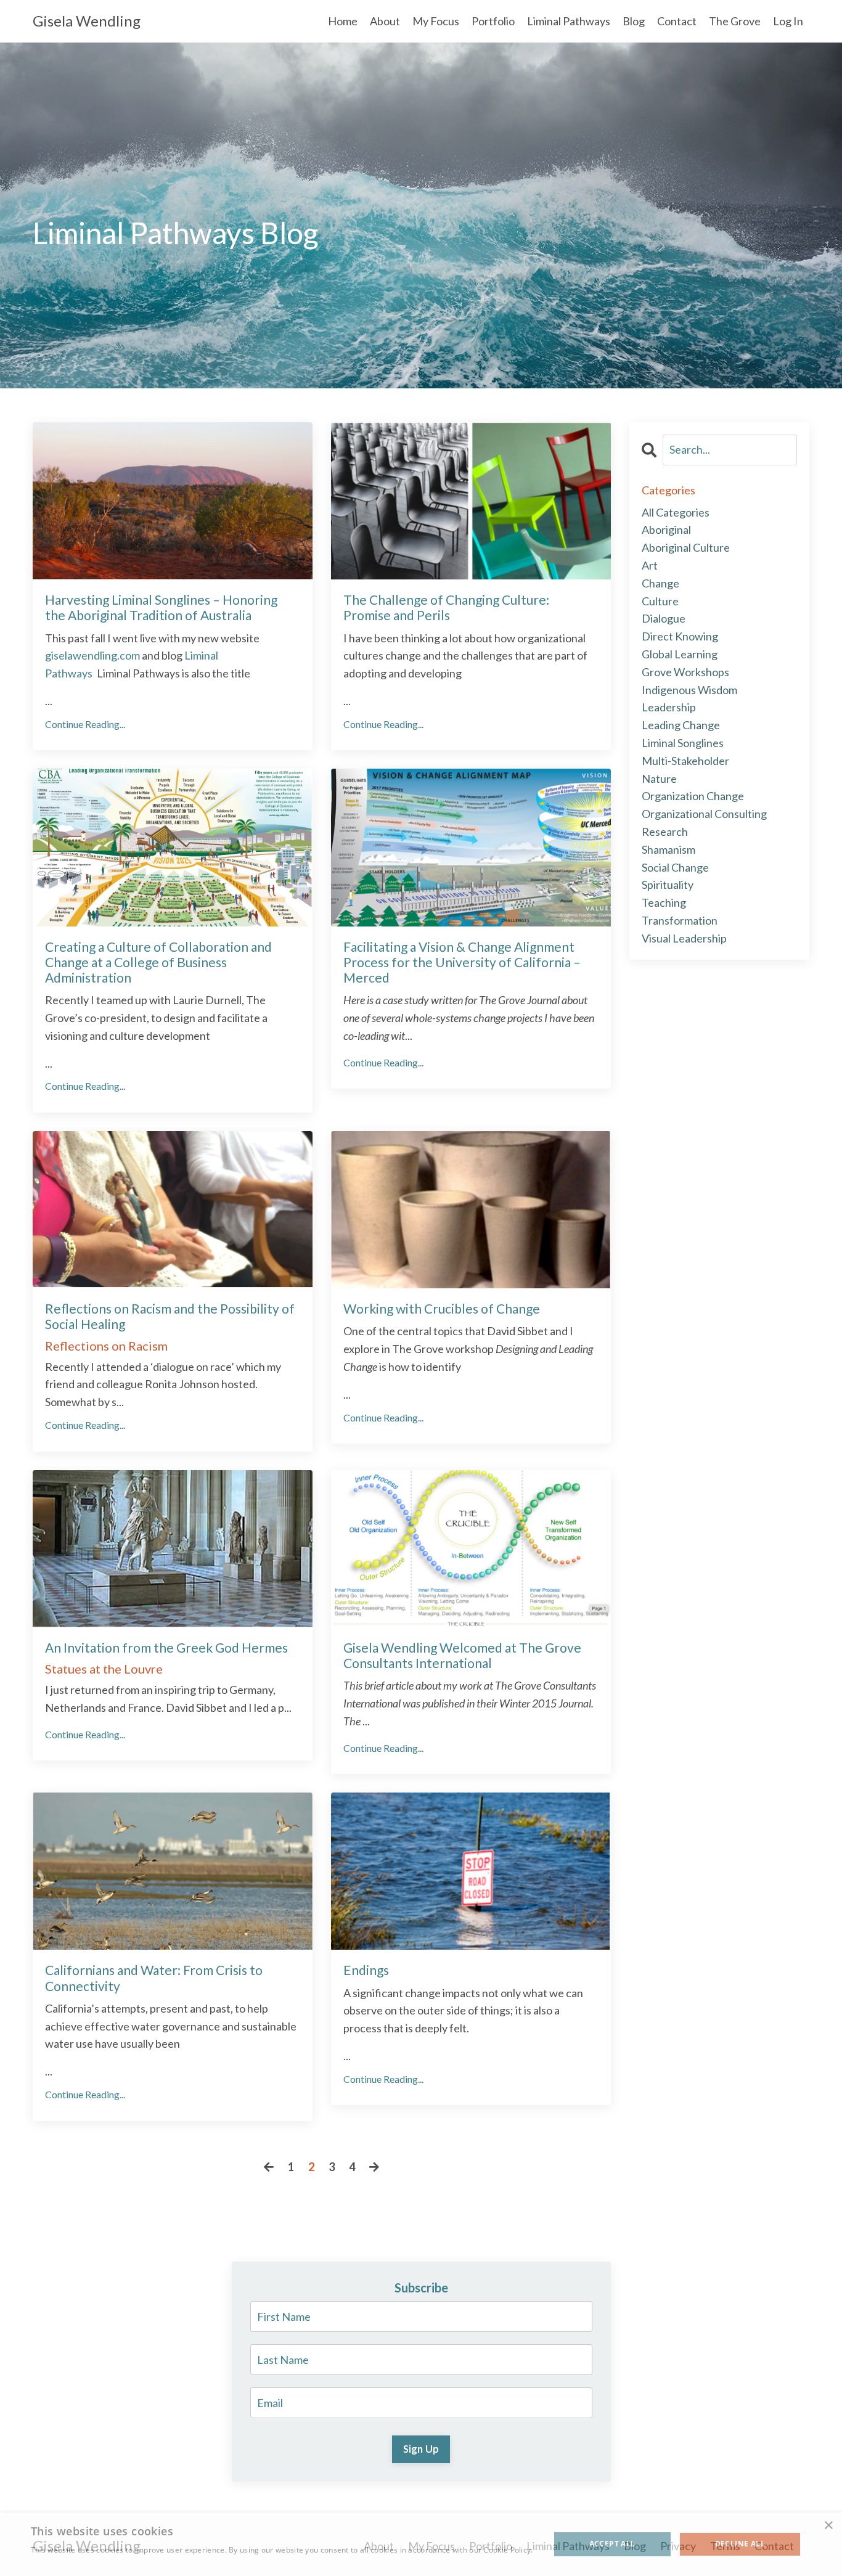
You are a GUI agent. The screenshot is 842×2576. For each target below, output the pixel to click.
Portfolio (493, 21)
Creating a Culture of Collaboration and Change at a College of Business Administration (158, 962)
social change (675, 867)
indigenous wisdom (689, 690)
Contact (677, 21)
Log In (788, 21)
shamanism (668, 849)
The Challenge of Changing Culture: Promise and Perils (446, 607)
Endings (366, 1970)
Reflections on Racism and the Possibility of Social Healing (170, 1316)
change (660, 583)
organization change (693, 796)
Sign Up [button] (421, 2449)
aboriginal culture (686, 547)
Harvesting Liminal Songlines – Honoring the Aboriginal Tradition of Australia (161, 607)
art (650, 565)
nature (659, 779)
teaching (664, 902)
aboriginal (666, 530)
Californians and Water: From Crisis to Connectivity (154, 1977)
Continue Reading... (85, 724)
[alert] (421, 2544)
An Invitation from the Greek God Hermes (166, 1647)
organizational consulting (704, 814)
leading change (681, 725)
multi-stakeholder (685, 761)
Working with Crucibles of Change (442, 1308)
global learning (680, 654)
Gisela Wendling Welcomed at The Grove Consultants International (462, 1655)
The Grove (735, 21)
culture (660, 601)
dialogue (664, 618)
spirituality (668, 885)
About (385, 21)
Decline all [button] (740, 2544)
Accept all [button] (612, 2544)
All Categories (676, 512)
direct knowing (680, 636)
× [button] (828, 2526)
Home (343, 21)
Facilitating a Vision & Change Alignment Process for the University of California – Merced (462, 962)
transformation (680, 920)
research (665, 832)
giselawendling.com (92, 655)
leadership (669, 707)
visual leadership (684, 938)
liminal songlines (683, 743)
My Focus (436, 21)
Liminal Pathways (569, 21)
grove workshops (685, 672)
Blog (634, 21)
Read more (51, 2562)
